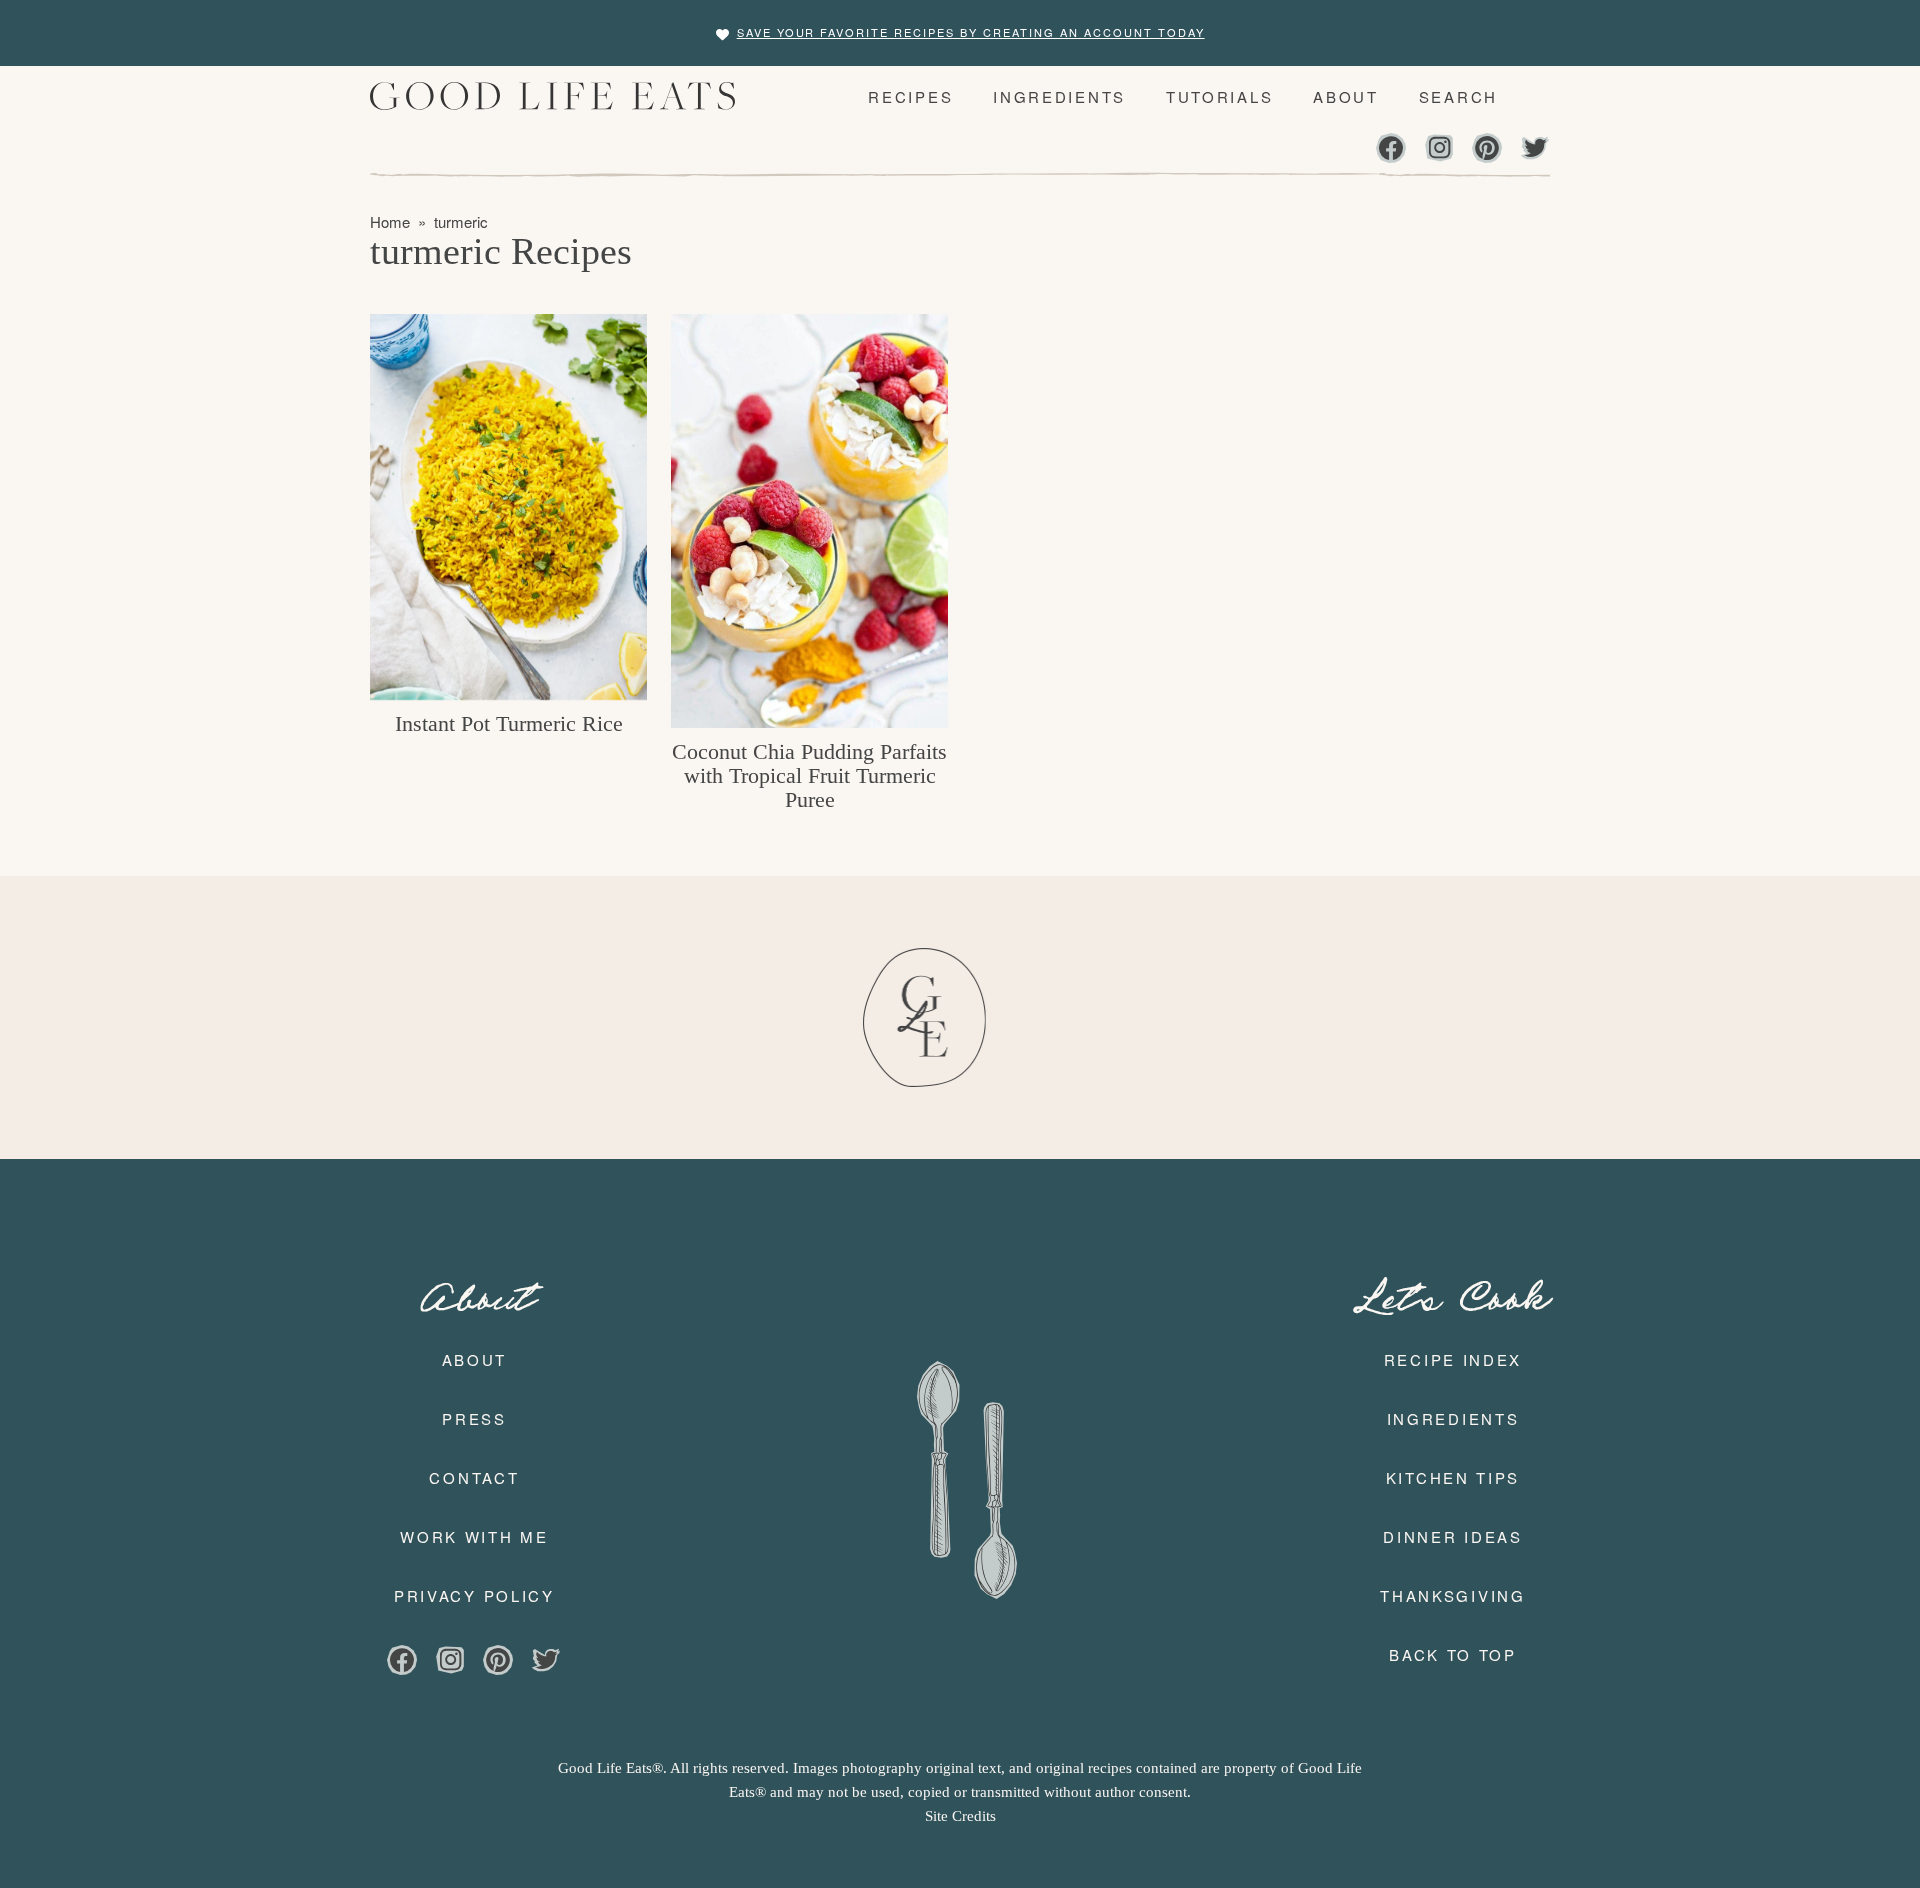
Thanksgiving (1452, 1595)
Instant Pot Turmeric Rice (509, 723)
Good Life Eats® (559, 96)
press (474, 1418)
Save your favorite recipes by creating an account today (971, 32)
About (475, 1359)
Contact (474, 1477)
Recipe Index (1453, 1359)
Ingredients (1453, 1418)
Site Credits (960, 1816)
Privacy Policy (474, 1595)
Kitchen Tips (1453, 1477)
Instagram (1439, 149)
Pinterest (1487, 149)
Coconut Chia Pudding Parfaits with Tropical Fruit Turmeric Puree (809, 775)
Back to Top (1453, 1654)
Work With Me (474, 1536)
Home (390, 221)
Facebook (1391, 149)
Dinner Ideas (1452, 1536)
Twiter (1535, 149)
